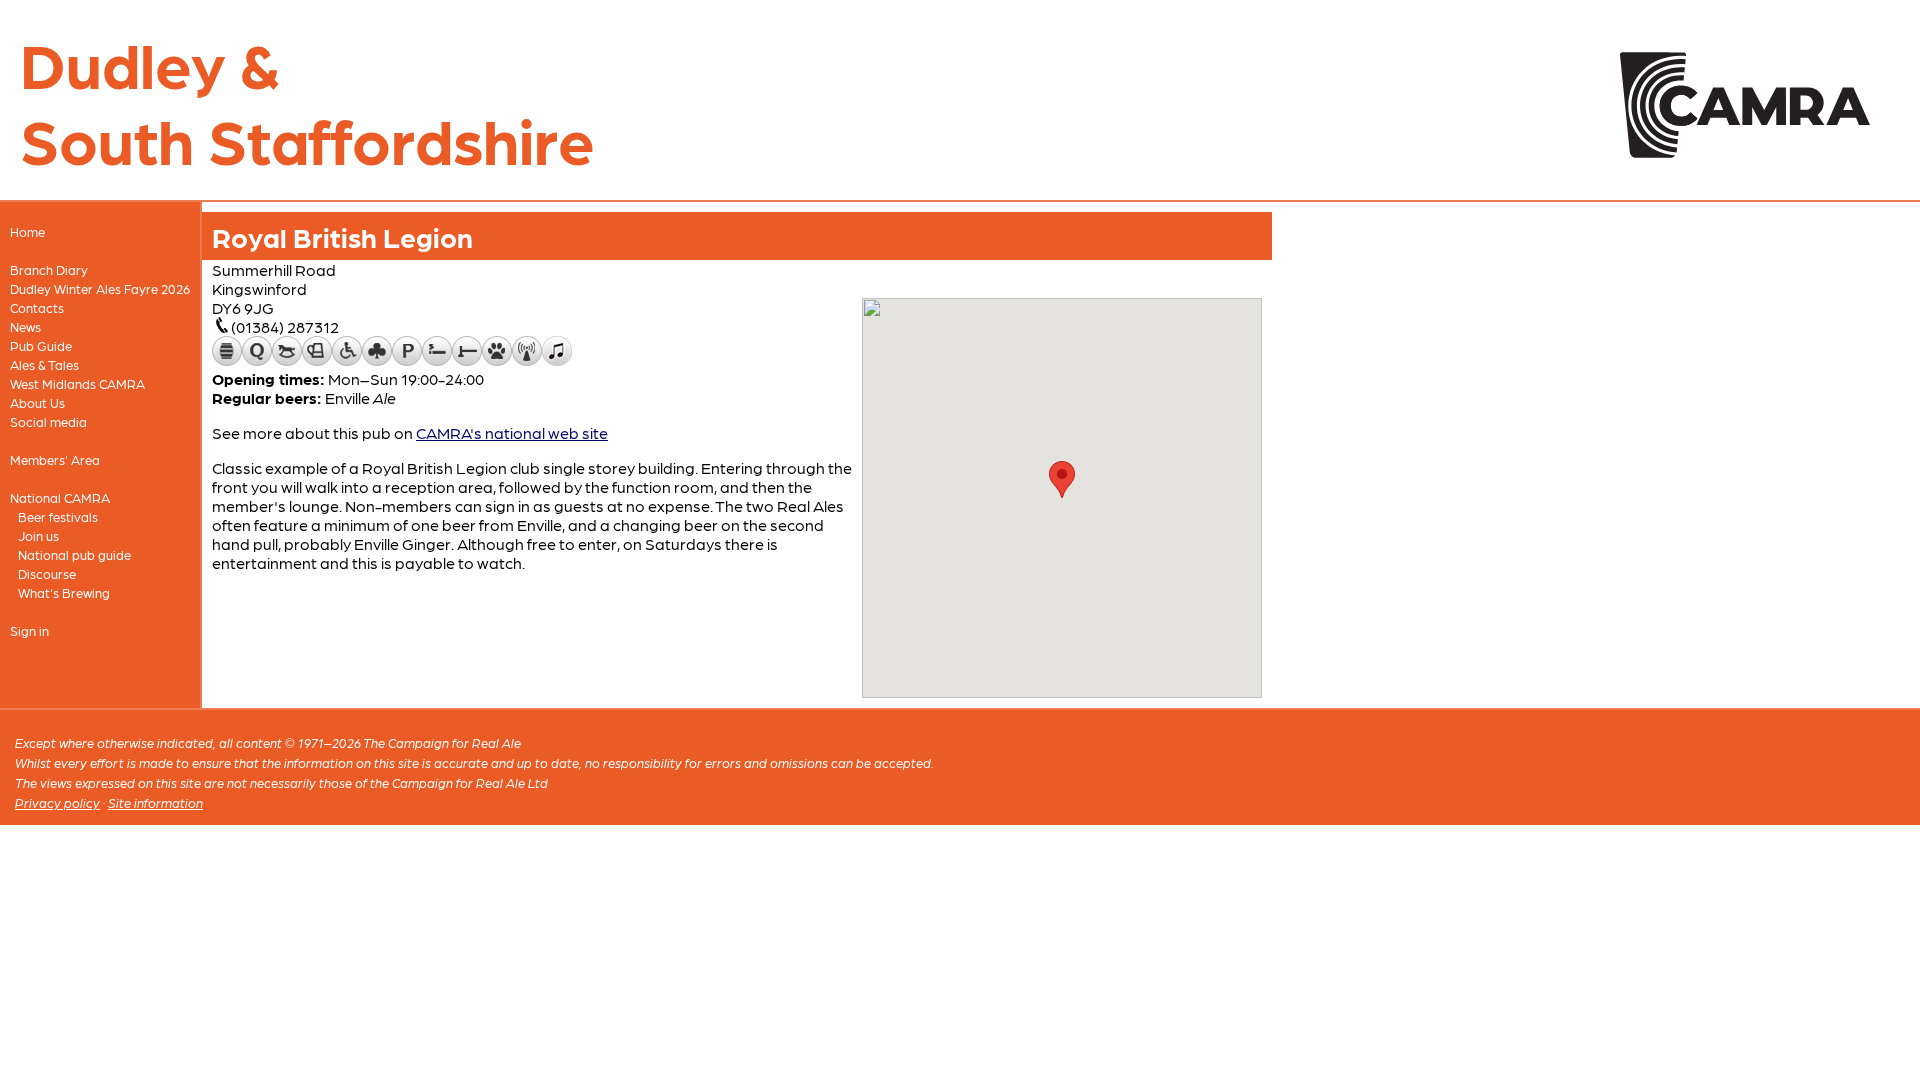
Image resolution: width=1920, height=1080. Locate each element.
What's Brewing (64, 592)
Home (27, 231)
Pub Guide (41, 345)
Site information (155, 802)
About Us (37, 402)
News (25, 326)
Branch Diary (49, 269)
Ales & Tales (44, 364)
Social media (48, 421)
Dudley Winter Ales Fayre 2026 (100, 288)
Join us (38, 535)
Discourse (47, 573)
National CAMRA (60, 497)
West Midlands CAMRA (77, 383)
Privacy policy (57, 802)
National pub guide (74, 554)
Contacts (37, 307)
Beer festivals (58, 516)
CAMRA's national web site (512, 432)
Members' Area (55, 459)
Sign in (29, 630)
